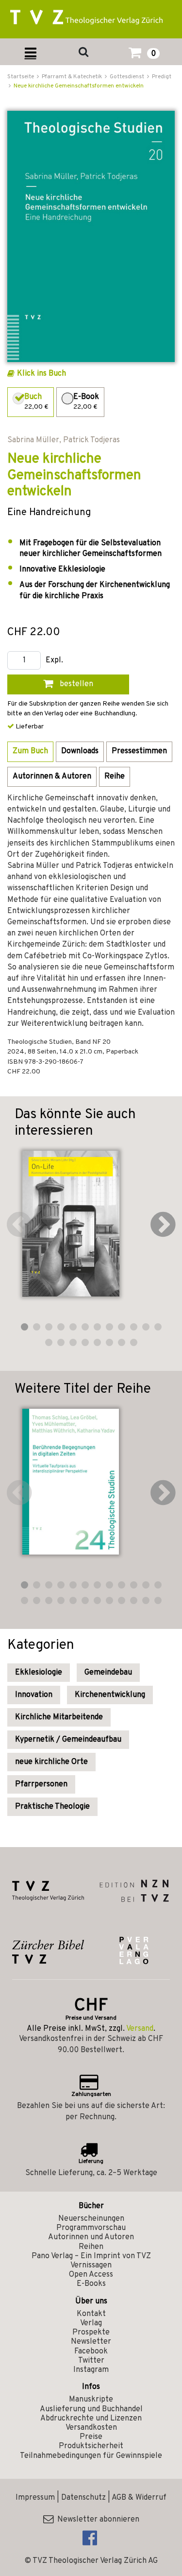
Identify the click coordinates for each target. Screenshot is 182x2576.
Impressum (35, 2498)
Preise (91, 2437)
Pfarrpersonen (41, 1784)
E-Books (91, 2284)
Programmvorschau (91, 2228)
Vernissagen (91, 2265)
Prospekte (91, 2333)
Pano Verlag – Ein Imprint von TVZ (91, 2256)
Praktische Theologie (52, 1807)
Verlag (91, 2323)
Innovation (34, 1695)
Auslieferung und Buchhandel (91, 2409)
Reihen (91, 2247)
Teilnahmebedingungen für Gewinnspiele (91, 2456)
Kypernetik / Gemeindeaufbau (68, 1740)
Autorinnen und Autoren (91, 2237)
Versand (140, 2029)
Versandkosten (91, 2428)
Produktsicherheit (91, 2446)
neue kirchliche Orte (51, 1762)
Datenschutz (83, 2498)
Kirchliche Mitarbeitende (59, 1717)
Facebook (91, 2351)
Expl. (54, 661)
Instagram (91, 2370)
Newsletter (91, 2342)
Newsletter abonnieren (96, 2520)
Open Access (91, 2275)
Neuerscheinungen (91, 2219)
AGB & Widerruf (139, 2498)
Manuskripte (91, 2400)
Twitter (91, 2361)
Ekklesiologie (39, 1673)
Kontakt (91, 2314)
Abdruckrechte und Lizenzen (91, 2419)
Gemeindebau (108, 1673)
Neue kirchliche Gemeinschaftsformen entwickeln (79, 86)
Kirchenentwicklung (110, 1695)
